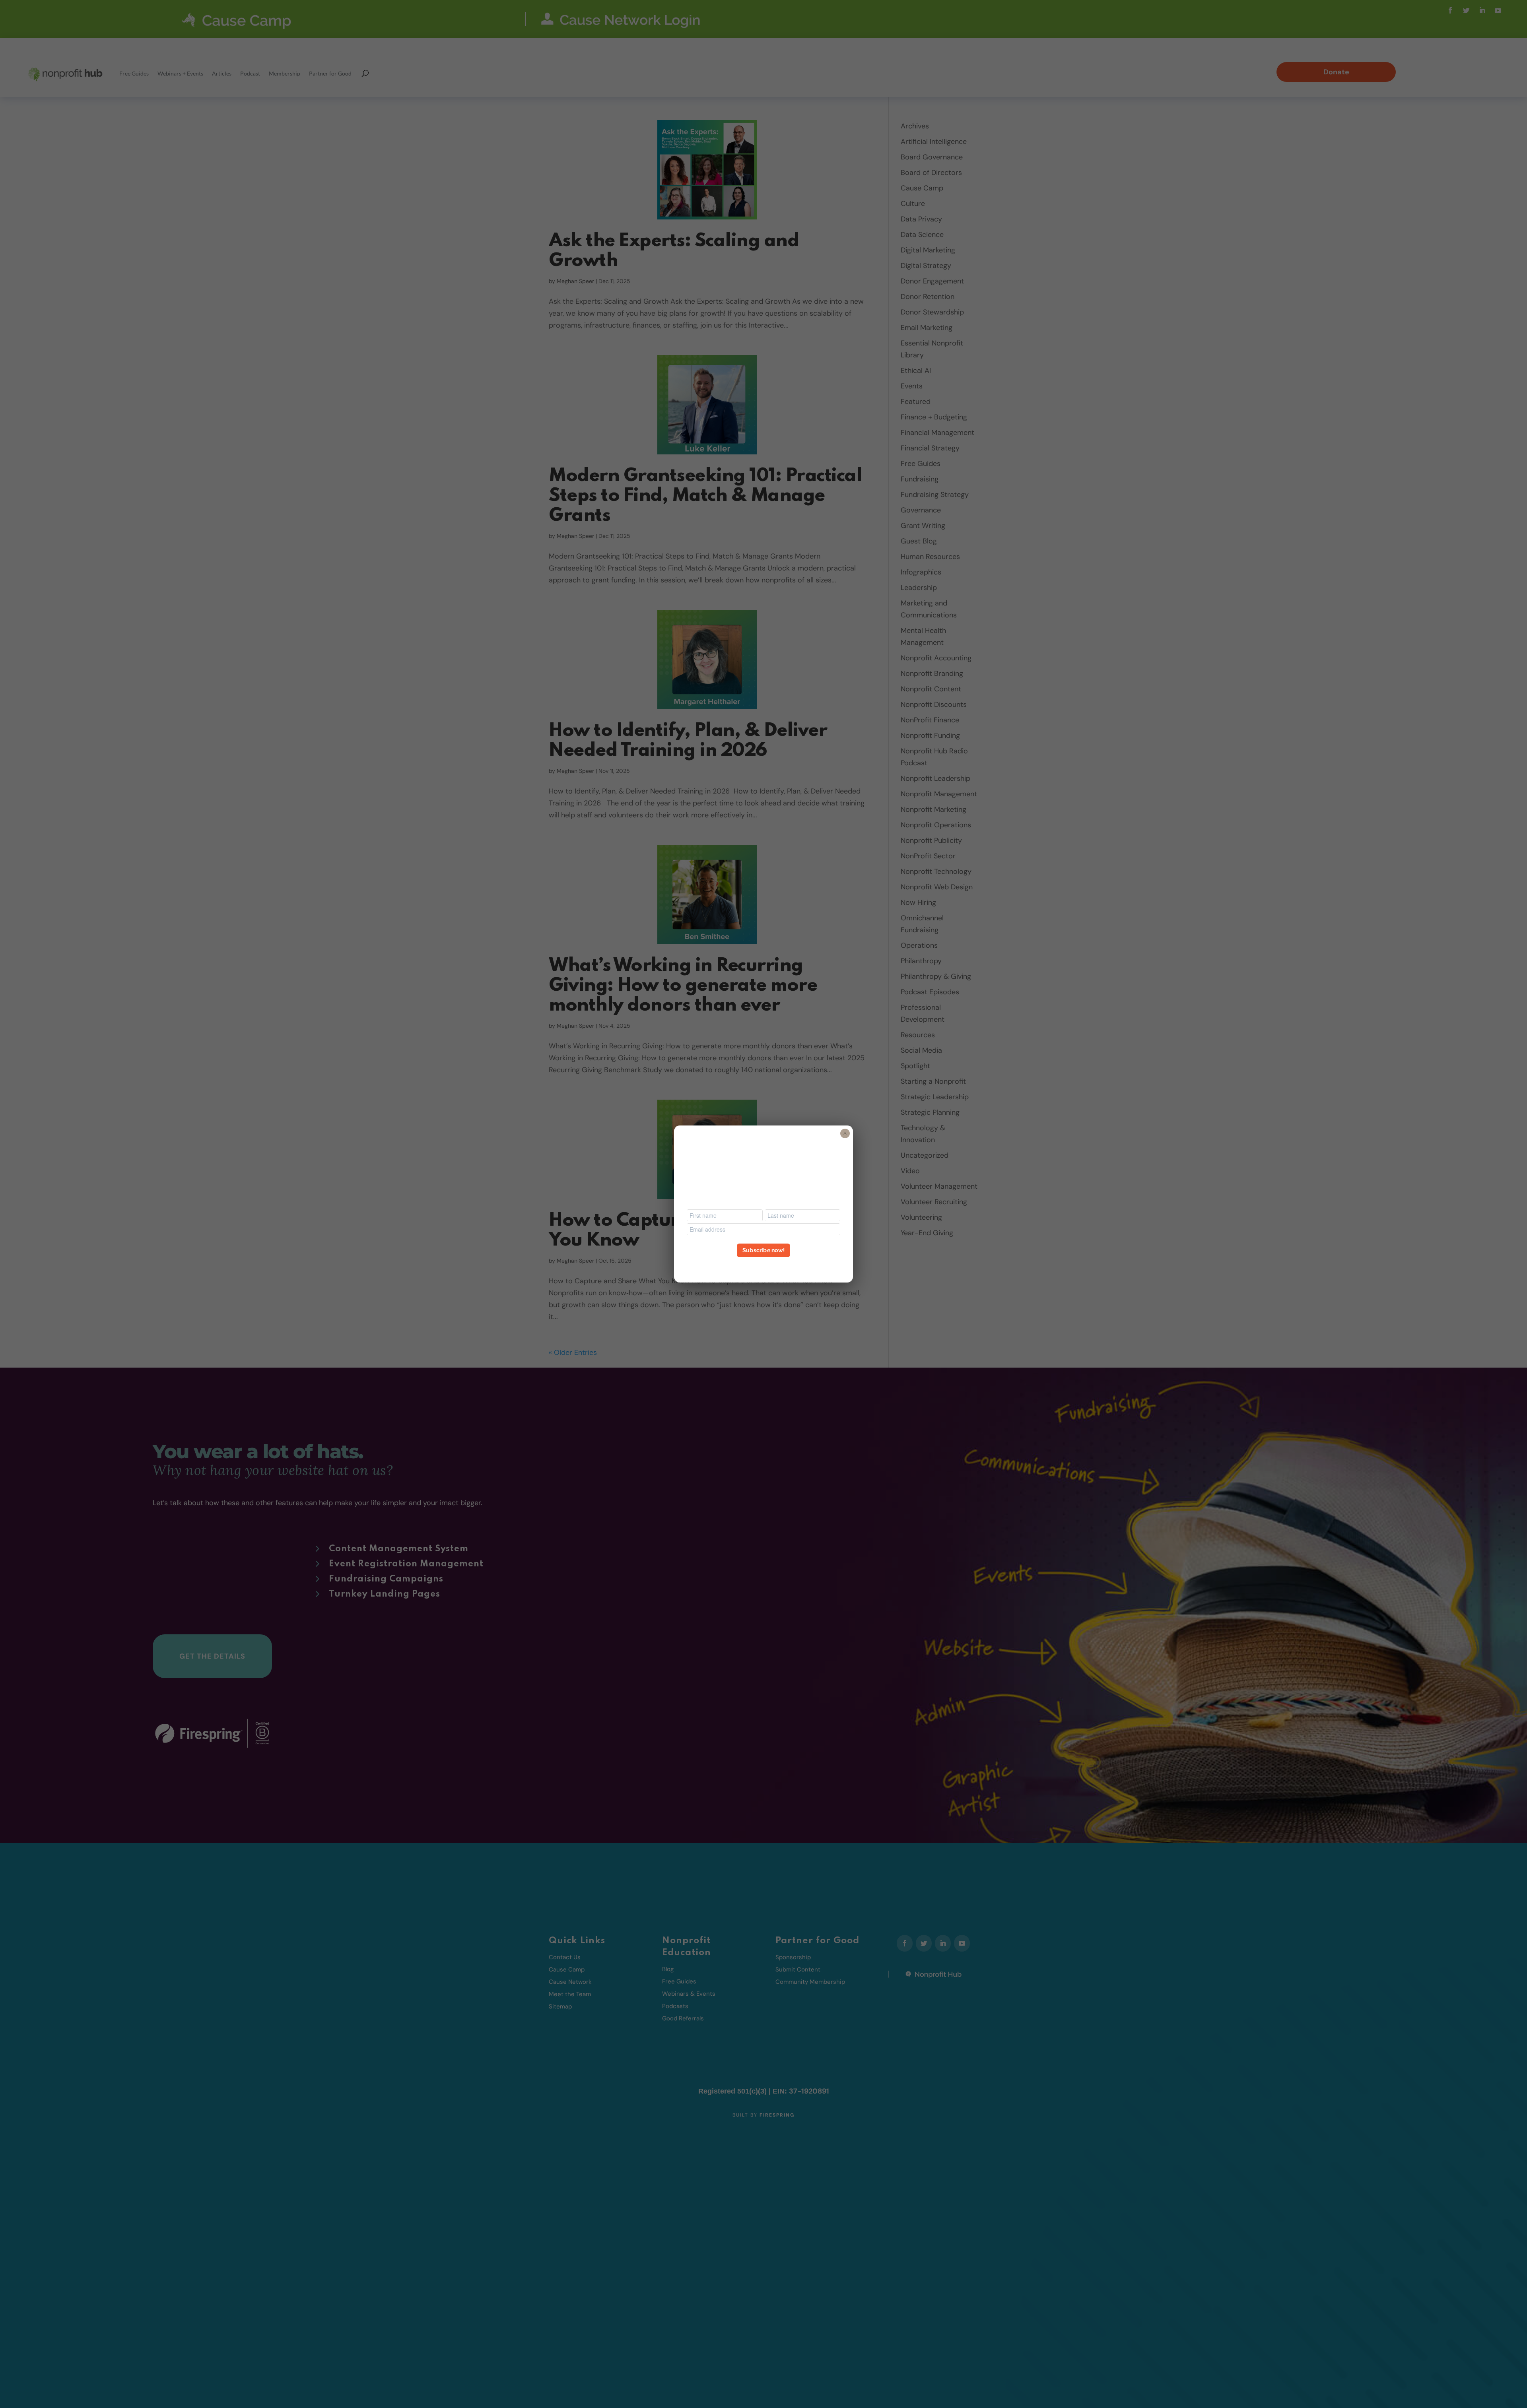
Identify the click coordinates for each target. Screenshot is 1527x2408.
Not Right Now (763, 1265)
